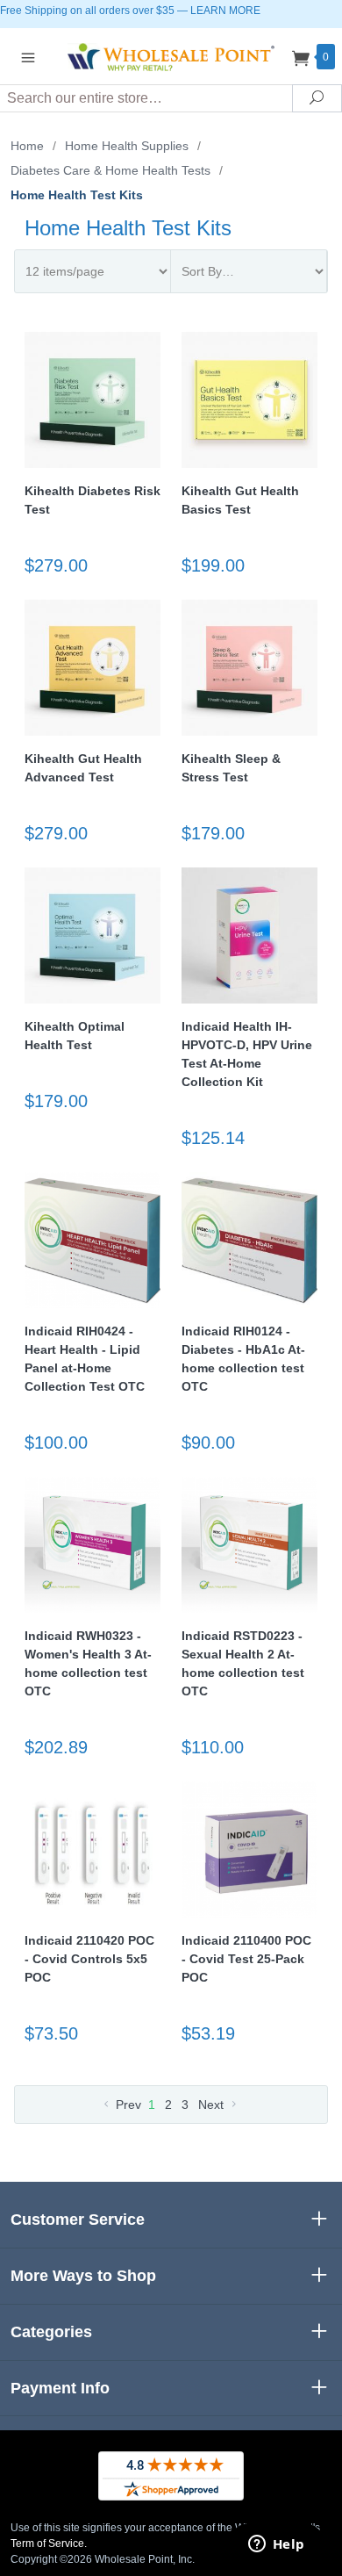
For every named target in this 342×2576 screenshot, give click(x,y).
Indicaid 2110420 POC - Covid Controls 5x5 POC (89, 1959)
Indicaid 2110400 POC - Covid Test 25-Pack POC (246, 1959)
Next (213, 2105)
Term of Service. (49, 2544)
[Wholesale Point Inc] (171, 56)
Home (27, 146)
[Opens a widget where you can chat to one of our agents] (276, 2545)
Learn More (225, 11)
